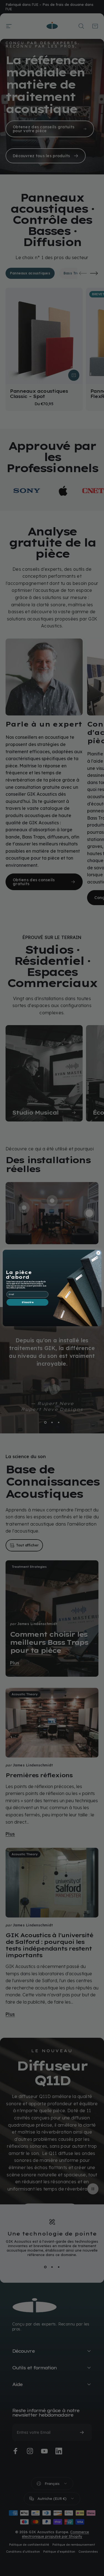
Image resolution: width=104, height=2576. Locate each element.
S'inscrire (27, 1302)
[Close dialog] (98, 1253)
